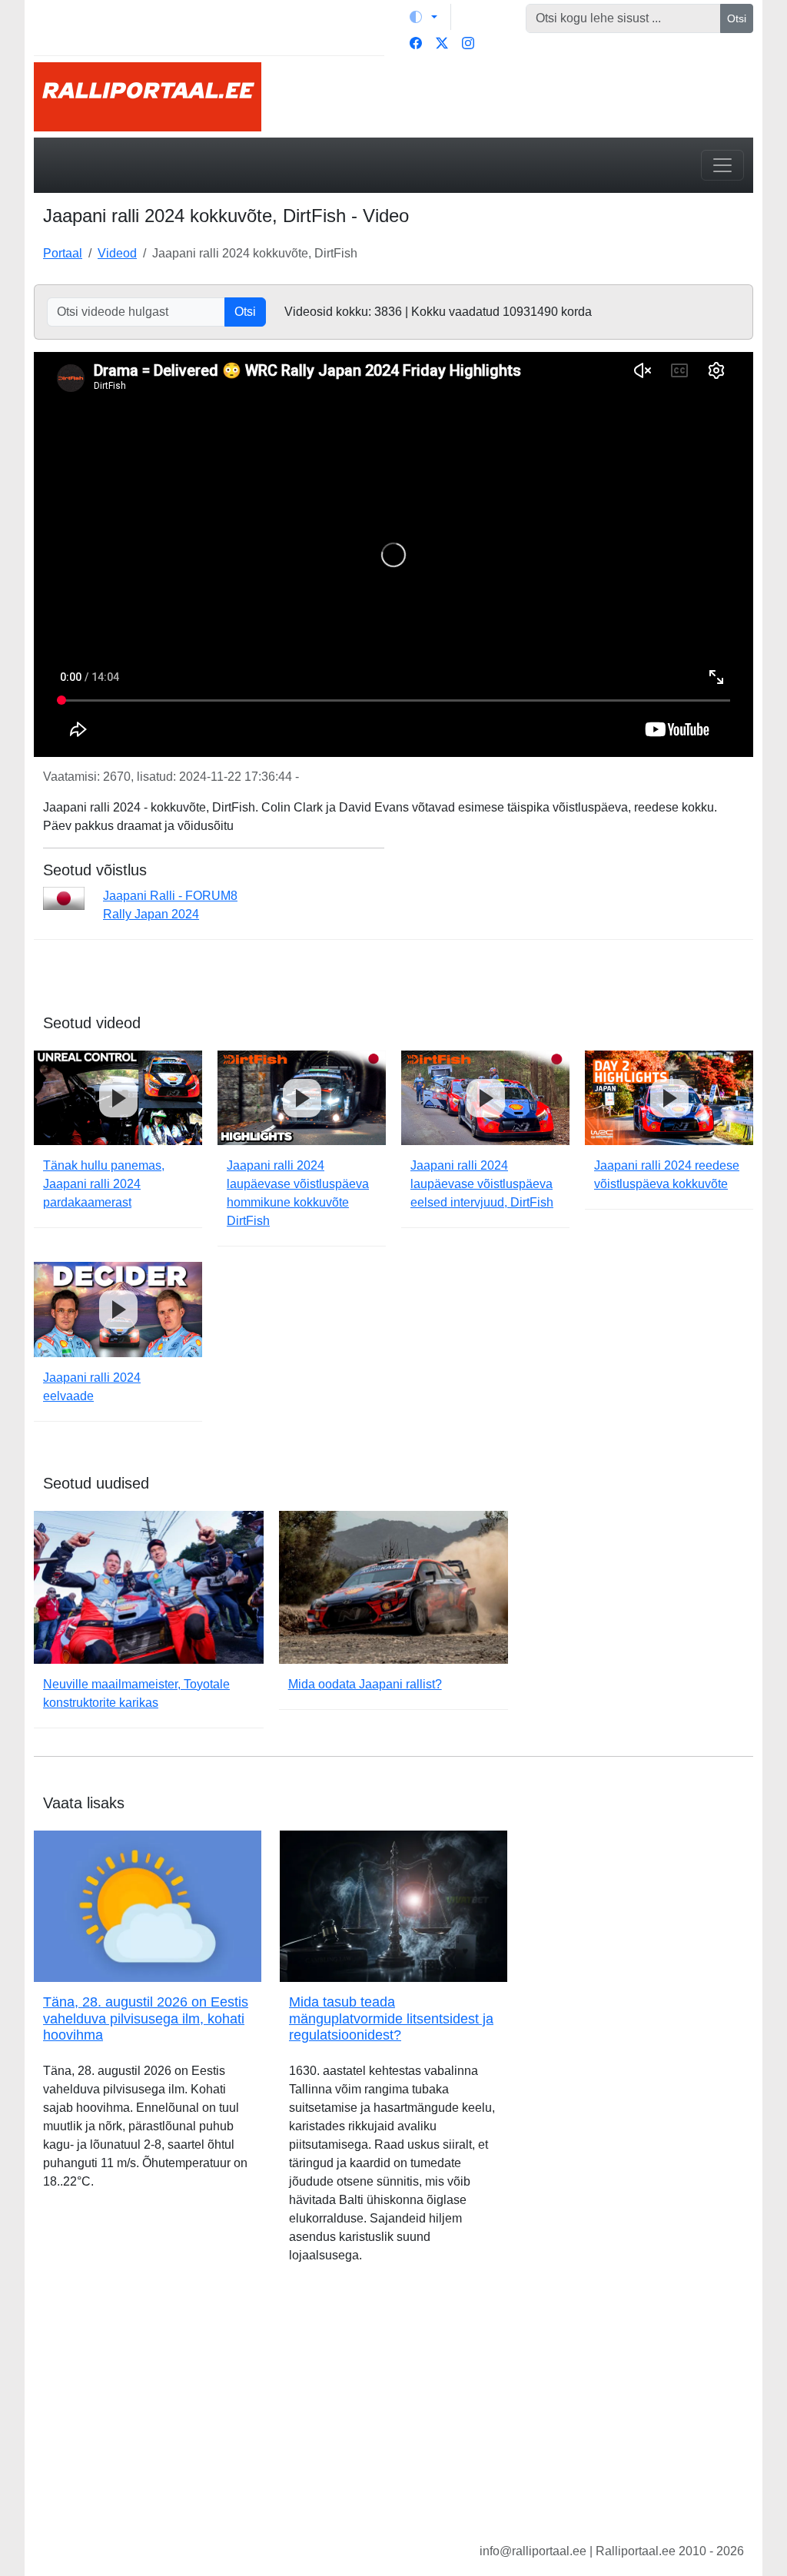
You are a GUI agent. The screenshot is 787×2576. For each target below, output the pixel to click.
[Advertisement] (393, 2415)
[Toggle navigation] (722, 165)
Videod (117, 253)
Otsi (737, 18)
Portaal (63, 253)
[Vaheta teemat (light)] (423, 17)
